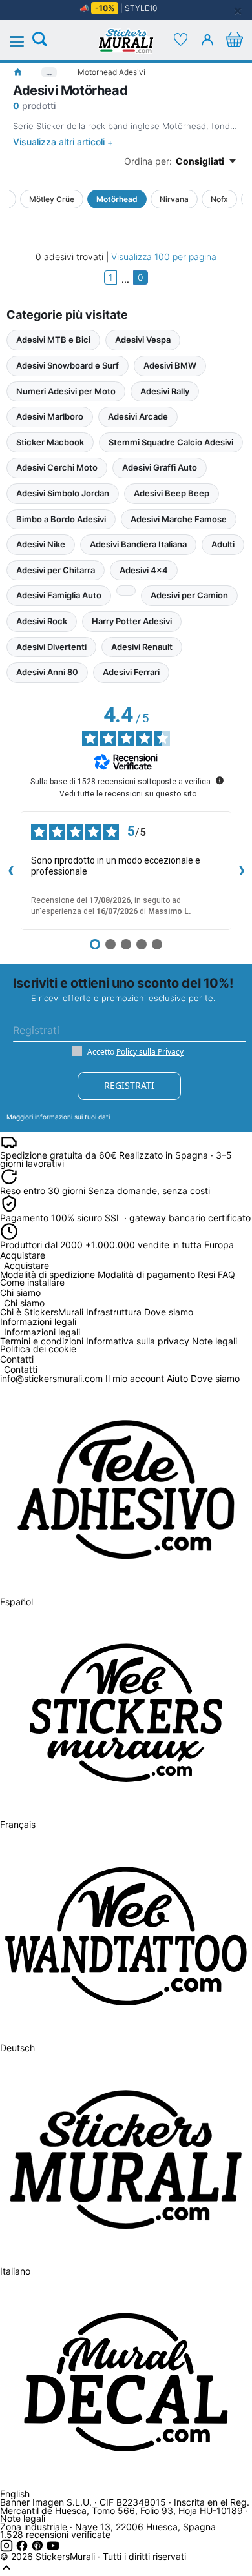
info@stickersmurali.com (51, 1378)
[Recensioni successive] (242, 871)
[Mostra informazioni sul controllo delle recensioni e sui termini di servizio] (220, 780)
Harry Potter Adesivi (132, 621)
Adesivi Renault (142, 647)
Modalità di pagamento (146, 1274)
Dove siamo (169, 1312)
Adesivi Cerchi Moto (57, 467)
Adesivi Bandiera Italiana (138, 544)
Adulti (223, 544)
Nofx (219, 199)
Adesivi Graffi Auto (160, 467)
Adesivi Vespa (143, 340)
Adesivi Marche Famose (179, 519)
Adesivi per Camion (189, 595)
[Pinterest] (39, 2549)
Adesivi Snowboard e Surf (68, 365)
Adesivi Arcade (138, 416)
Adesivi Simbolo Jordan (63, 493)
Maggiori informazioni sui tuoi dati (58, 1117)
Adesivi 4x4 (144, 570)
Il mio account (135, 1378)
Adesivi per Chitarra (56, 570)
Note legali (215, 1341)
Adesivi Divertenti (51, 647)
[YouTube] (53, 2549)
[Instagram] (8, 2549)
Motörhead (117, 199)
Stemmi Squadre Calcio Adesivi (171, 442)
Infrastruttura (114, 1312)
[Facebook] (23, 2549)
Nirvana (174, 199)
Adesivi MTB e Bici (53, 340)
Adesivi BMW (170, 365)
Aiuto (177, 1378)
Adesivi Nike (41, 544)
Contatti (21, 1370)
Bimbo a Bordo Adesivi (61, 519)
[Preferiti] (181, 39)
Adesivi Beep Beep (172, 493)
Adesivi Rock (42, 621)
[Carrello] (234, 39)
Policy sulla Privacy (150, 1052)
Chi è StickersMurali (42, 1312)
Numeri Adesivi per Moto (66, 391)
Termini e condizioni (42, 1341)
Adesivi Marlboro (50, 416)
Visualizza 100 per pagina (164, 257)
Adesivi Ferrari (131, 672)
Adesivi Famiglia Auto (59, 595)
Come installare (32, 1282)
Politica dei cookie (38, 1349)
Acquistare (26, 1266)
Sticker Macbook (50, 442)
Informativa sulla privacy (138, 1341)
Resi (206, 1274)
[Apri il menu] (24, 42)
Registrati (129, 1085)
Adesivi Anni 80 (47, 672)
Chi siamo (24, 1303)
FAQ (226, 1274)
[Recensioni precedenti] (10, 871)
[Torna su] (6, 2571)
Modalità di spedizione (47, 1274)
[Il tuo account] (207, 39)
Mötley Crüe (52, 199)
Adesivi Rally (165, 391)
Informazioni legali (42, 1333)
